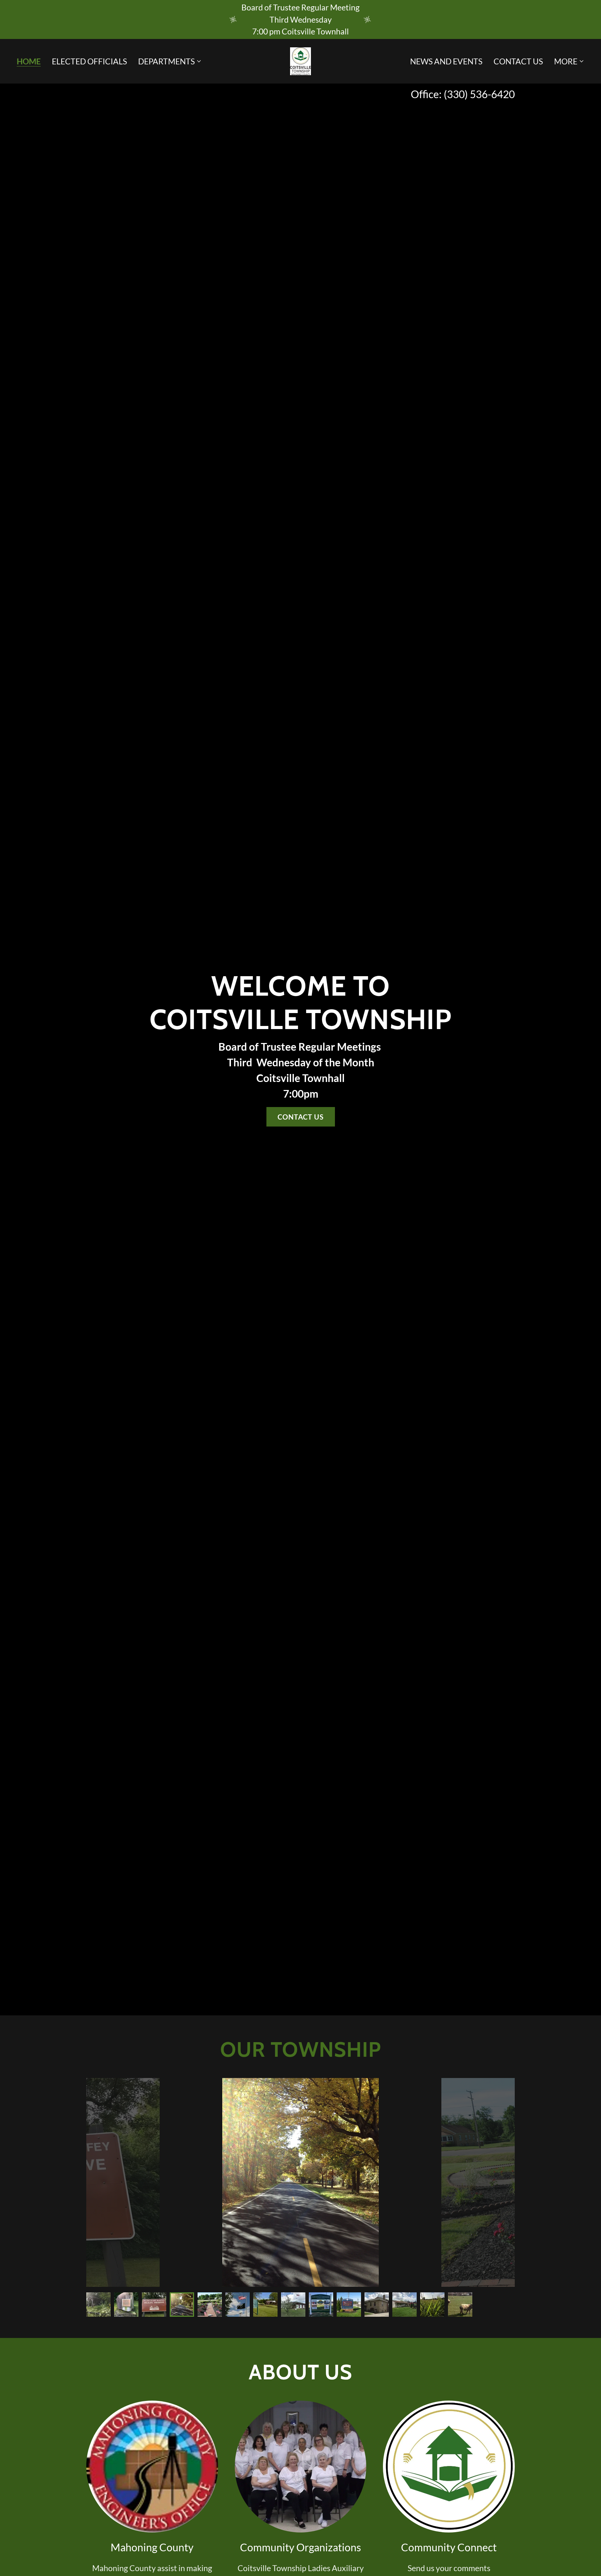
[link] (300, 60)
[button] (170, 61)
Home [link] (29, 62)
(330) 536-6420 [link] (479, 94)
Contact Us (301, 1117)
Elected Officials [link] (89, 61)
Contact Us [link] (518, 61)
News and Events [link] (446, 61)
